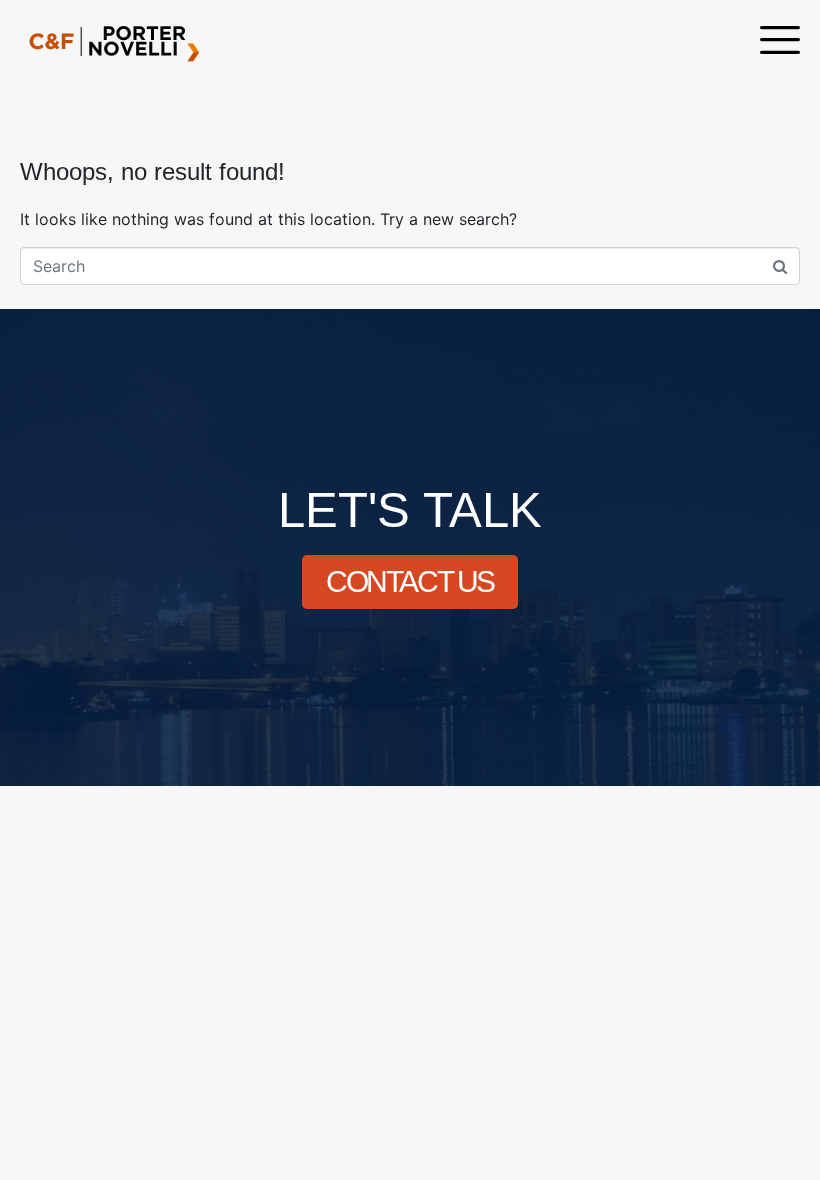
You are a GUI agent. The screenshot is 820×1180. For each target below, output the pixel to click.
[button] (780, 42)
